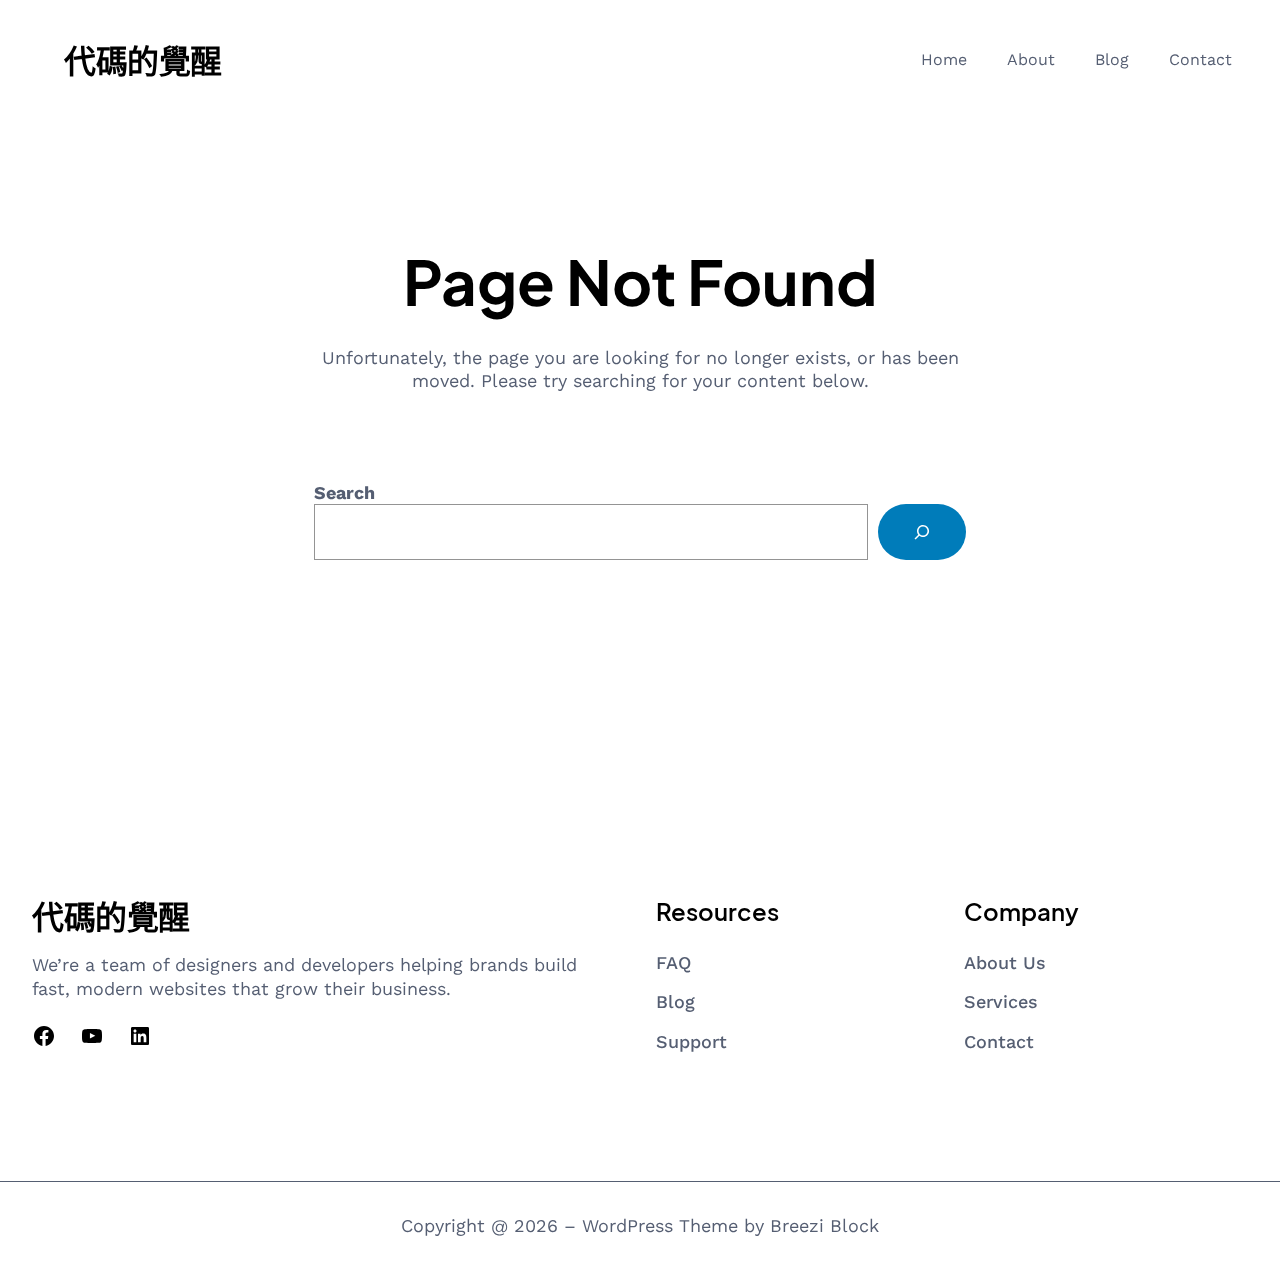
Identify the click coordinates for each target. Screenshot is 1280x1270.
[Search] (922, 532)
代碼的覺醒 (143, 60)
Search (344, 492)
